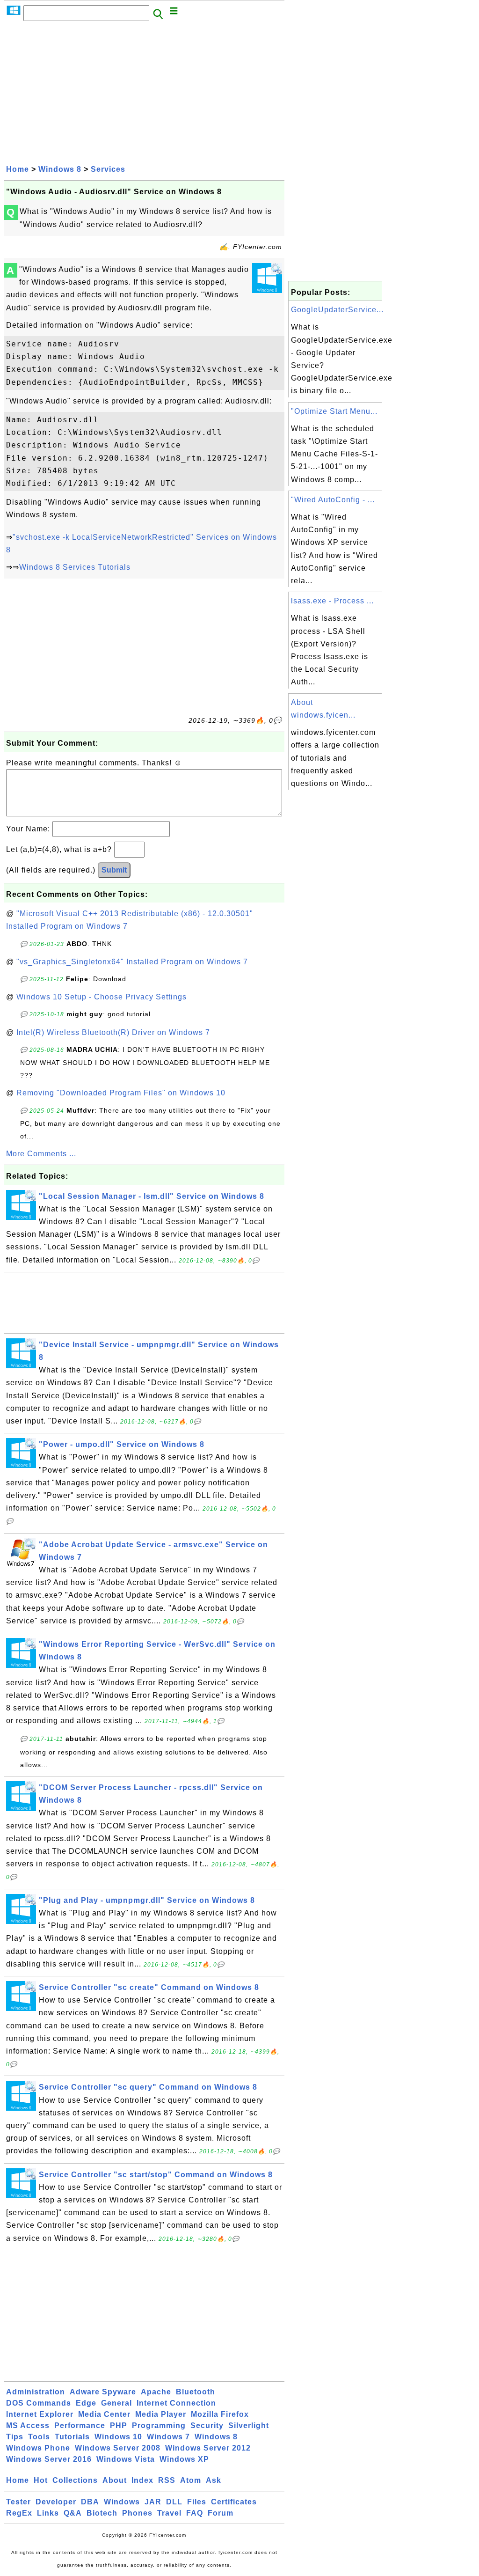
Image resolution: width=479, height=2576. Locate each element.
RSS (167, 2480)
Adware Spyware (103, 2392)
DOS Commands (39, 2403)
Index (142, 2480)
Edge (86, 2403)
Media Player (161, 2414)
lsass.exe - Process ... (332, 601)
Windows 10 (118, 2437)
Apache (156, 2392)
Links (48, 2513)
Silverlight (249, 2426)
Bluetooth (196, 2392)
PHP (119, 2426)
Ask (214, 2480)
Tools (39, 2437)
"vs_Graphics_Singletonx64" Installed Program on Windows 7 (132, 962)
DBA (90, 2502)
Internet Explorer (40, 2414)
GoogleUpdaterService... (337, 310)
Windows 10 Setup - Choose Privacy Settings (102, 997)
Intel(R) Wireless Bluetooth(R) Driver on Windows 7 (113, 1032)
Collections (75, 2480)
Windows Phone (38, 2448)
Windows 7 (168, 2437)
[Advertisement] (144, 92)
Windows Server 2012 (208, 2448)
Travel (169, 2513)
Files (197, 2502)
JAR (153, 2502)
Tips (15, 2437)
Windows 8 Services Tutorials (75, 567)
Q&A (73, 2513)
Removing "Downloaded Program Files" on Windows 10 (121, 1093)
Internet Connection (176, 2403)
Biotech (102, 2513)
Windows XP (184, 2459)
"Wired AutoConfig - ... (333, 500)
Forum (221, 2513)
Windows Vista (126, 2459)
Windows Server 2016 (49, 2459)
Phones (137, 2513)
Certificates (234, 2502)
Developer (56, 2502)
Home (18, 169)
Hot (41, 2480)
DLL (174, 2502)
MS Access (28, 2426)
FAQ (195, 2513)
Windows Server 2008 (118, 2448)
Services (108, 169)
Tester (18, 2502)
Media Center (104, 2414)
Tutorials (72, 2437)
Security (207, 2426)
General (116, 2403)
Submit (114, 870)
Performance (80, 2426)
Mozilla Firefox (220, 2414)
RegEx (19, 2513)
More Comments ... (41, 1154)
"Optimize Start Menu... (334, 411)
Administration (36, 2392)
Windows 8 (60, 169)
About (115, 2480)
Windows (122, 2502)
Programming (159, 2426)
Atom (191, 2480)
